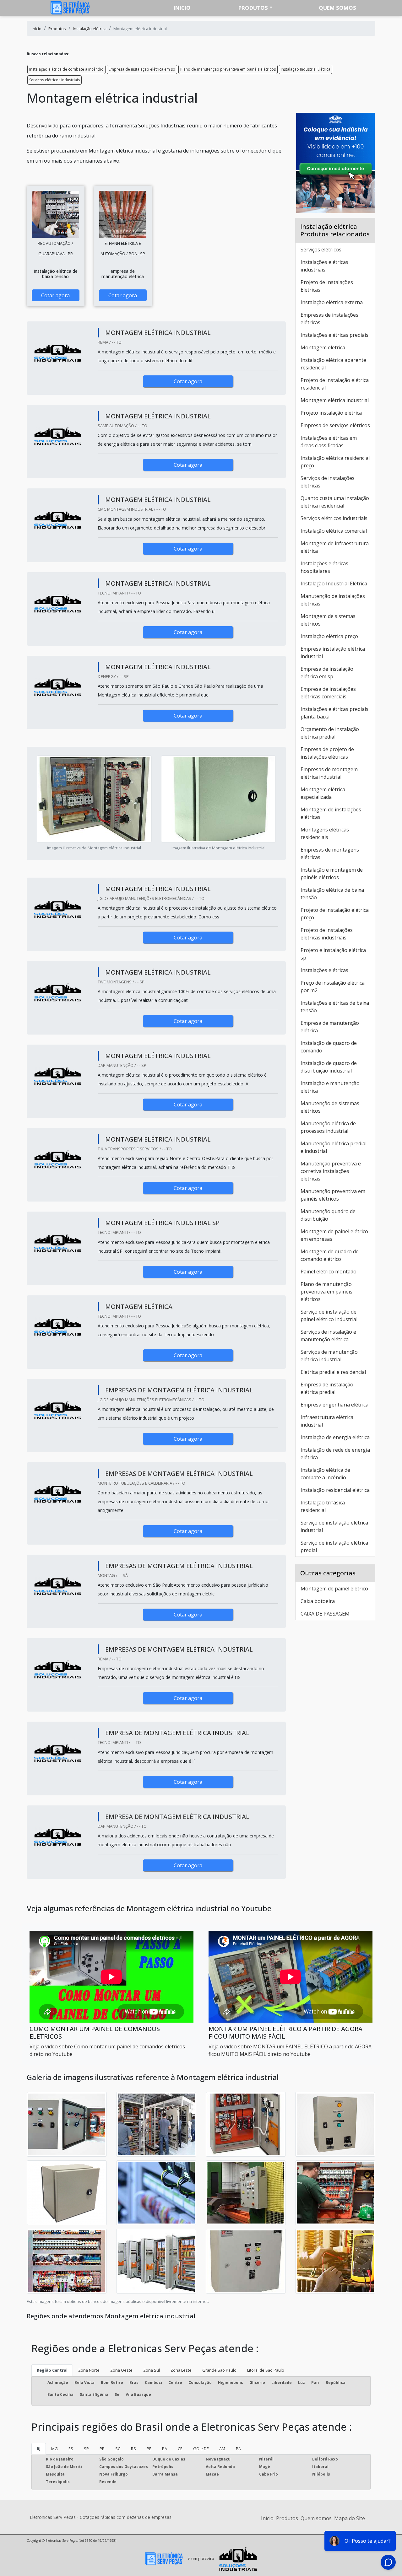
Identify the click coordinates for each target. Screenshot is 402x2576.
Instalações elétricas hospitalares (324, 567)
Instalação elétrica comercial (334, 531)
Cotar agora (55, 295)
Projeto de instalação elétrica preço (335, 914)
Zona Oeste (121, 2370)
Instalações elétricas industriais (324, 266)
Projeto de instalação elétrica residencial (335, 384)
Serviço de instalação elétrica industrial (334, 1526)
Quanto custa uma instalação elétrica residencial (335, 502)
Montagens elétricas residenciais (325, 833)
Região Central (52, 2370)
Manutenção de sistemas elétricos (330, 1107)
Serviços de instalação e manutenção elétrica (328, 1336)
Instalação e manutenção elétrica (330, 1087)
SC (118, 2449)
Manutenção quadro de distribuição (328, 1215)
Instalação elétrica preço (329, 636)
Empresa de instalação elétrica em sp (142, 69)
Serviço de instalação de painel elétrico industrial (329, 1315)
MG (54, 2449)
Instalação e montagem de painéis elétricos (332, 874)
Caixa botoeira (318, 1601)
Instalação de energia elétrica (335, 1437)
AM (222, 2449)
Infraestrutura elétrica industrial (327, 1421)
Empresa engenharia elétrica (334, 1405)
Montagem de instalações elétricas (331, 813)
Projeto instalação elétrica (331, 413)
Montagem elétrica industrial (335, 400)
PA (238, 2449)
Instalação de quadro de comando (329, 1047)
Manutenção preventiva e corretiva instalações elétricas (331, 1171)
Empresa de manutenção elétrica (330, 1027)
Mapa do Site (350, 2518)
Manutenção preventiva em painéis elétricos (333, 1195)
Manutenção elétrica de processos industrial (328, 1127)
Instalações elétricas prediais (334, 335)
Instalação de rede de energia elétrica (335, 1454)
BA (165, 2449)
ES (71, 2449)
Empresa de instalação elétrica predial (327, 1388)
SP (86, 2449)
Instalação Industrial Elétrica (306, 69)
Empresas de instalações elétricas (329, 319)
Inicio (182, 8)
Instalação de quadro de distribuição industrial (329, 1067)
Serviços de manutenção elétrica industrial (329, 1356)
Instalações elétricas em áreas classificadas (329, 442)
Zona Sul (152, 2370)
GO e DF (201, 2449)
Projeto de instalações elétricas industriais (327, 934)
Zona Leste (181, 2370)
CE (180, 2449)
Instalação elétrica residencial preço (335, 462)
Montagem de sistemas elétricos (328, 620)
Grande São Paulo (219, 2370)
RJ (39, 2449)
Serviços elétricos (321, 250)
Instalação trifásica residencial (323, 1506)
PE (149, 2449)
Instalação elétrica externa (332, 302)
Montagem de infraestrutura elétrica (335, 547)
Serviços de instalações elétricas (328, 482)
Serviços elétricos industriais (54, 80)
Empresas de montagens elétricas (330, 853)
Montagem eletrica (323, 347)
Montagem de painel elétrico (334, 1589)
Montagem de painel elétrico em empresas (334, 1235)
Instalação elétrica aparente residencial (333, 364)
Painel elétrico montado (329, 1272)
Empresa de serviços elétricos (335, 425)
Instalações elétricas (324, 970)
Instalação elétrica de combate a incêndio (66, 69)
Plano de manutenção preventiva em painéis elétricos (228, 69)
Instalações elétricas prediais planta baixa (334, 713)
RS (133, 2449)
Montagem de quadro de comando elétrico (330, 1255)
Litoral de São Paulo (266, 2370)
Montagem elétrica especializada (323, 793)
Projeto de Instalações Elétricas (327, 286)
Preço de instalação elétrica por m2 (333, 987)
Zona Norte (89, 2370)
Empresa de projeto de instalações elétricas (327, 753)
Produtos (253, 8)
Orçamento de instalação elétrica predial (330, 733)
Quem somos (337, 8)
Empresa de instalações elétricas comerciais (328, 693)
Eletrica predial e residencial (333, 1372)
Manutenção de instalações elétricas (333, 600)
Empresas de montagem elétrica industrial (329, 773)
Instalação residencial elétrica (335, 1490)
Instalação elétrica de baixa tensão (332, 894)
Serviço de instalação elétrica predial (334, 1546)
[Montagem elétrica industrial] (56, 214)
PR (102, 2449)
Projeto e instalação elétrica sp (333, 954)
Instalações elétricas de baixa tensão (335, 1007)
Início (267, 2518)
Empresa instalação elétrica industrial (333, 653)
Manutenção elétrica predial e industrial (334, 1147)
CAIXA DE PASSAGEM (325, 1614)
